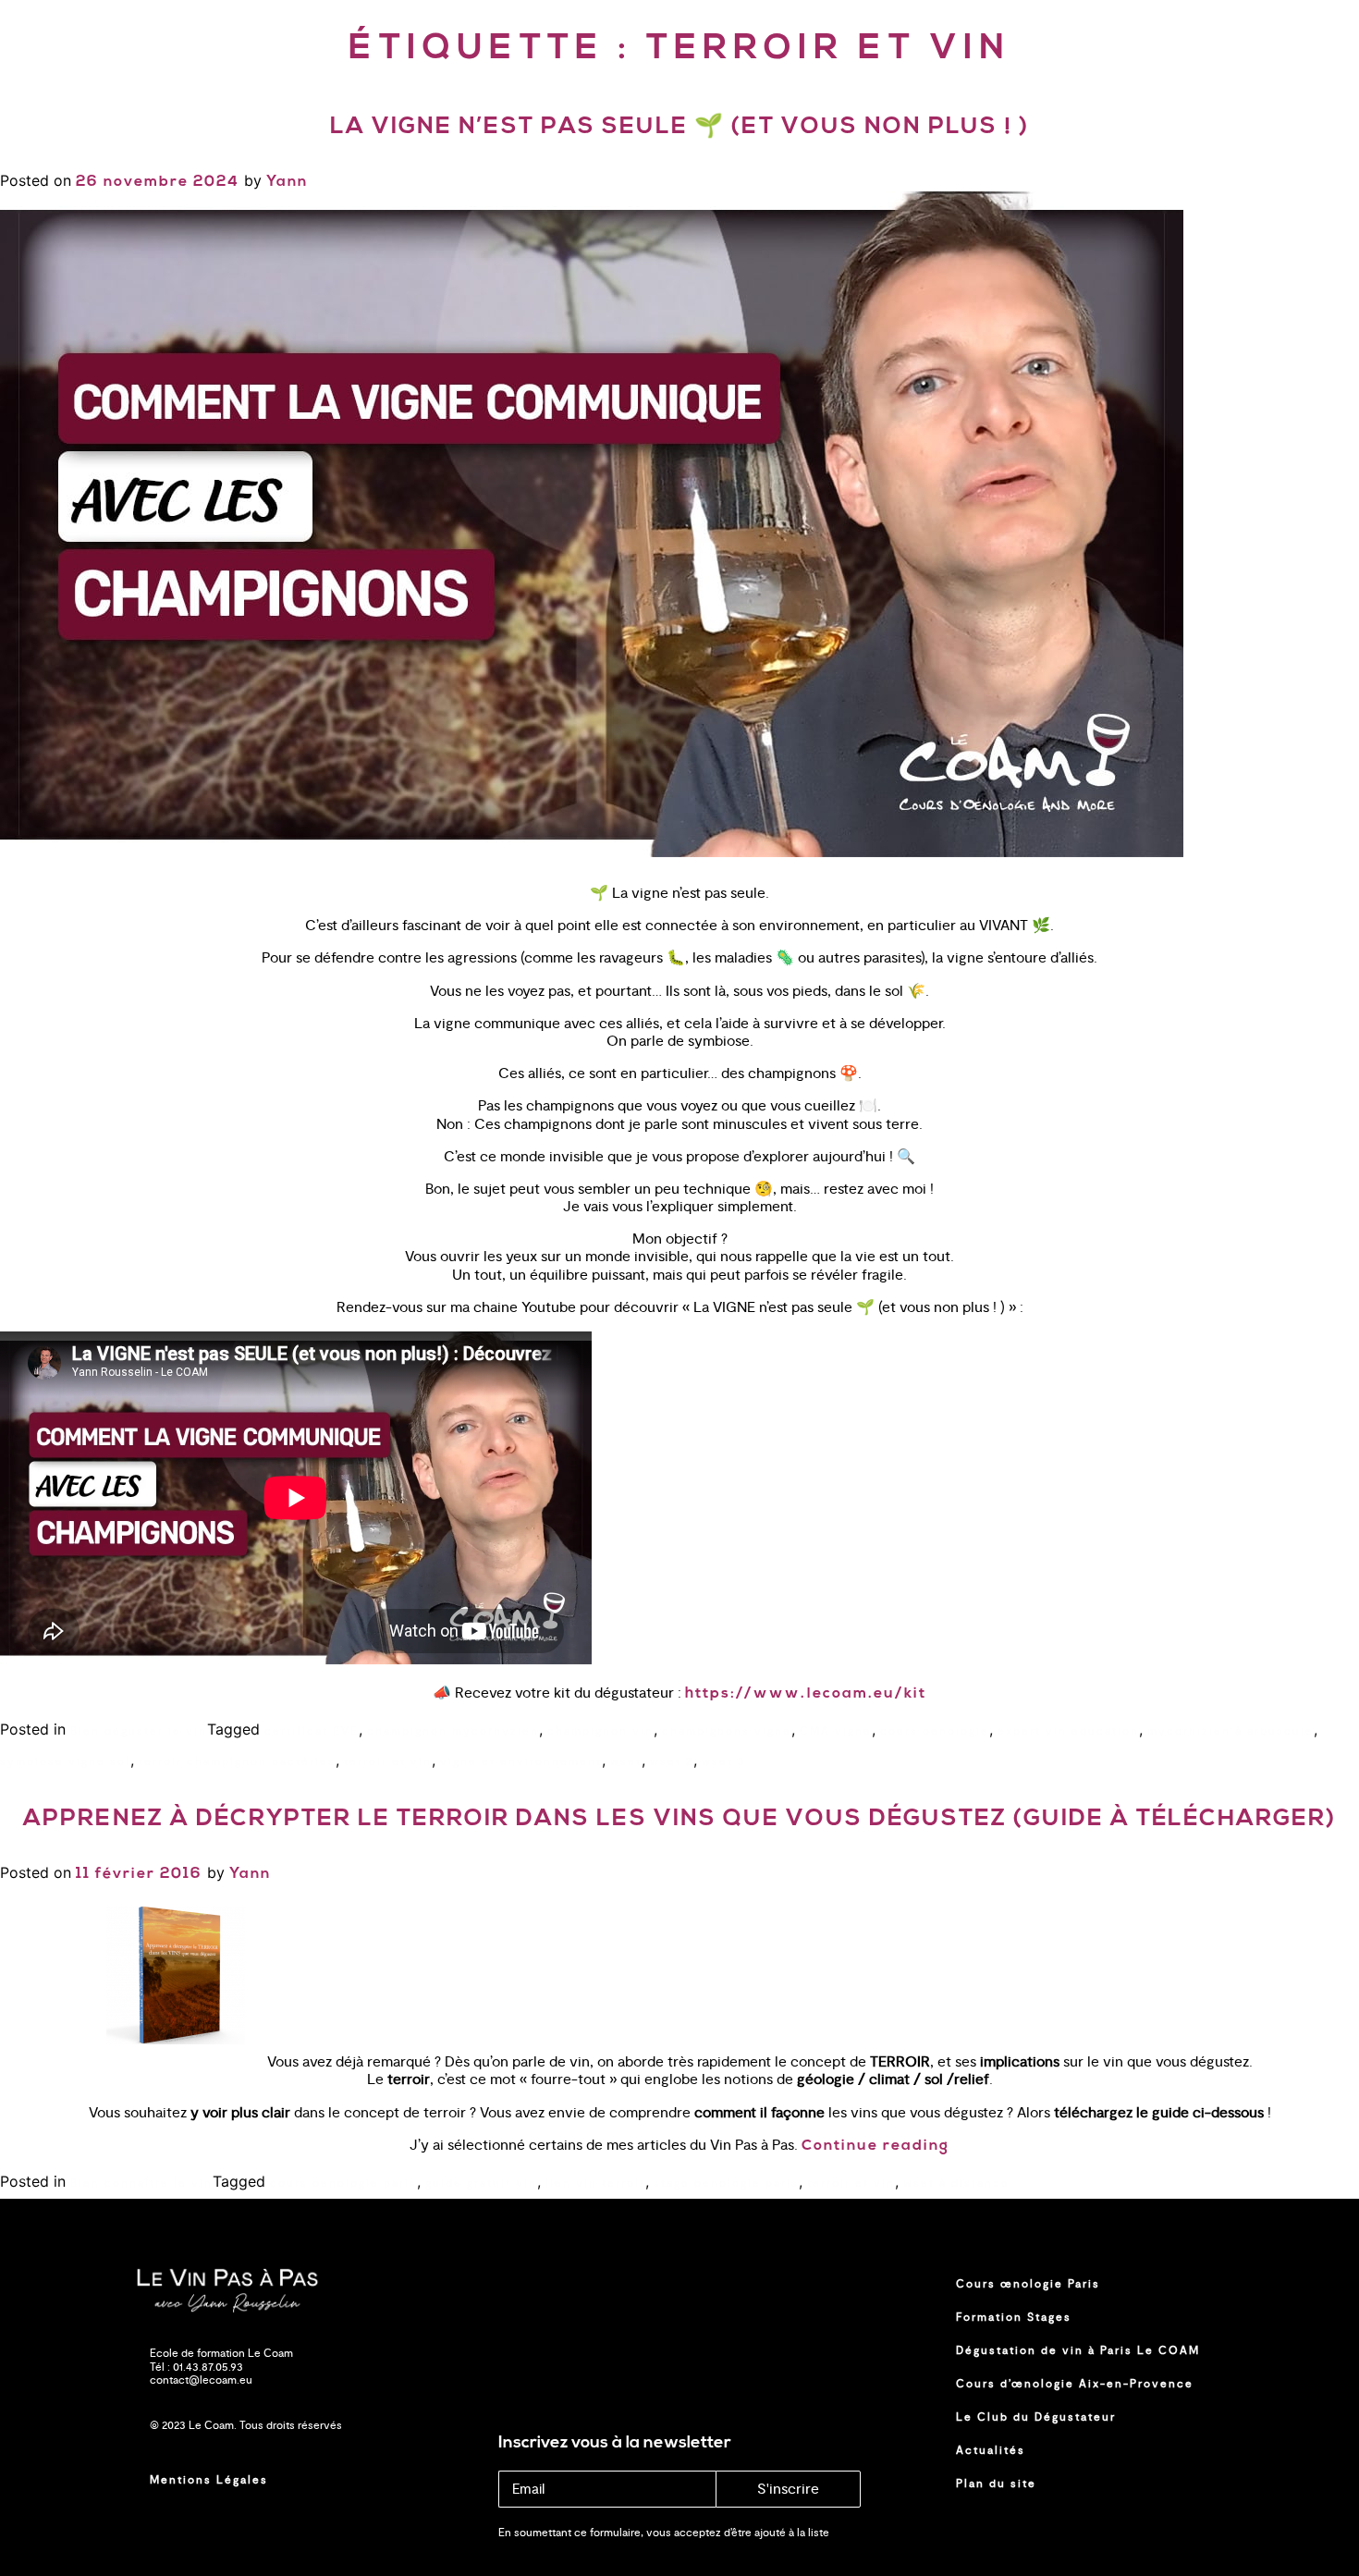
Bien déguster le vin (139, 1731)
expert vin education (1068, 1731)
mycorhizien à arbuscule (1230, 1731)
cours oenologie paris (343, 2183)
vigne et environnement (521, 1761)
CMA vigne (836, 1731)
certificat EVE (312, 1731)
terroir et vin (388, 1761)
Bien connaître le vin (141, 2183)
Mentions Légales (209, 2480)
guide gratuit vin (481, 2183)
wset (626, 1761)
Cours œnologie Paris (1028, 2284)
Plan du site (996, 2484)
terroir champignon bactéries (237, 1761)
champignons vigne (727, 1731)
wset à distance (956, 2183)
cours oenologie (935, 1731)
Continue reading (875, 2146)
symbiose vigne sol (65, 1761)
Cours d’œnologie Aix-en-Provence (1075, 2384)
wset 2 (672, 1761)
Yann (287, 182)
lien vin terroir (595, 2183)
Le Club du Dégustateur (1036, 2417)
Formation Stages (1014, 2317)
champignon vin (600, 1731)
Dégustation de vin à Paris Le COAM (1078, 2350)
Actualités (991, 2450)
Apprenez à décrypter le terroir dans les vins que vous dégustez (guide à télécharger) (679, 1819)
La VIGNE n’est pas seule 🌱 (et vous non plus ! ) (679, 127)
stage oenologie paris (726, 2183)
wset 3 (724, 1761)
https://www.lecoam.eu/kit (806, 1694)
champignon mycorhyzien (453, 1731)
